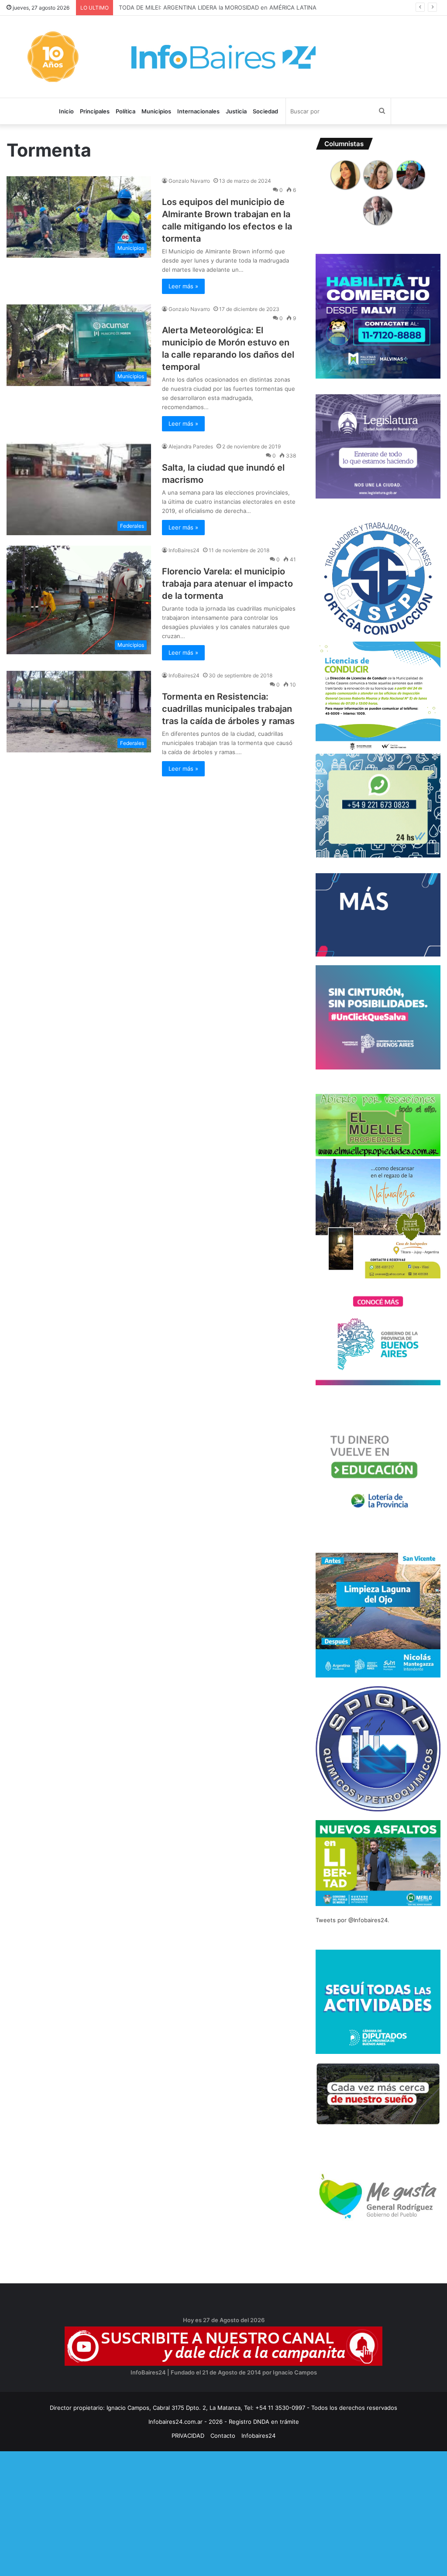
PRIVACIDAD (188, 2436)
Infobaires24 (258, 2436)
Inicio (66, 111)
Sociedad (265, 111)
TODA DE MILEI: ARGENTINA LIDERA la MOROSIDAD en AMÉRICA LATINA (216, 7)
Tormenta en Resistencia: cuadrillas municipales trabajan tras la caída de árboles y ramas (228, 709)
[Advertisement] (223, 2512)
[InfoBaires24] (223, 57)
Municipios (156, 111)
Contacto (223, 2436)
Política (126, 111)
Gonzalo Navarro (189, 181)
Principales (95, 111)
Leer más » (183, 286)
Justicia (236, 111)
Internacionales (198, 111)
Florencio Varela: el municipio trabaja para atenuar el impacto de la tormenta (227, 584)
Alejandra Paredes (191, 446)
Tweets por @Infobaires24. (352, 1920)
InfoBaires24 (184, 550)
